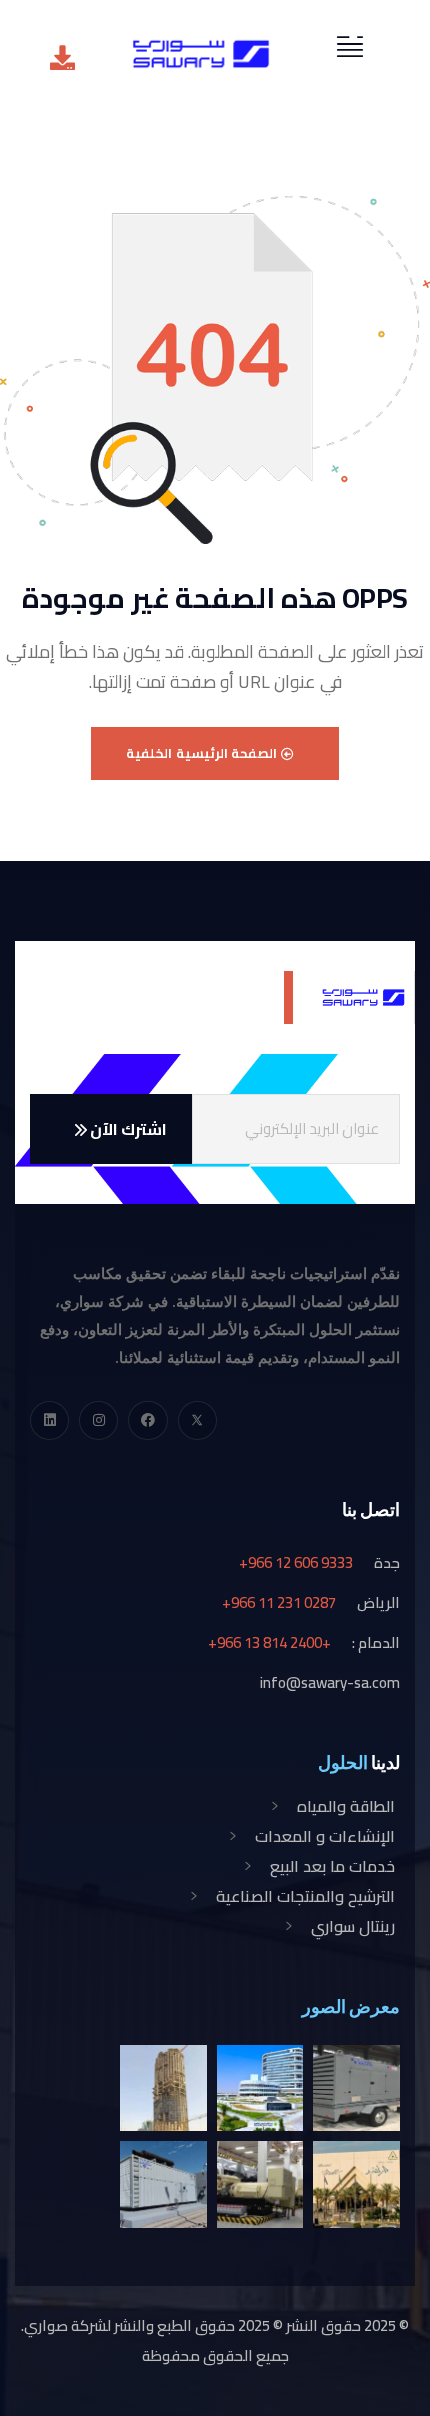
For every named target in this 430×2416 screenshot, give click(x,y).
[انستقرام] (98, 1420)
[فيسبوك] (147, 1420)
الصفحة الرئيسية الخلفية (203, 753)
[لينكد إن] (49, 1420)
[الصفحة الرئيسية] (201, 54)
